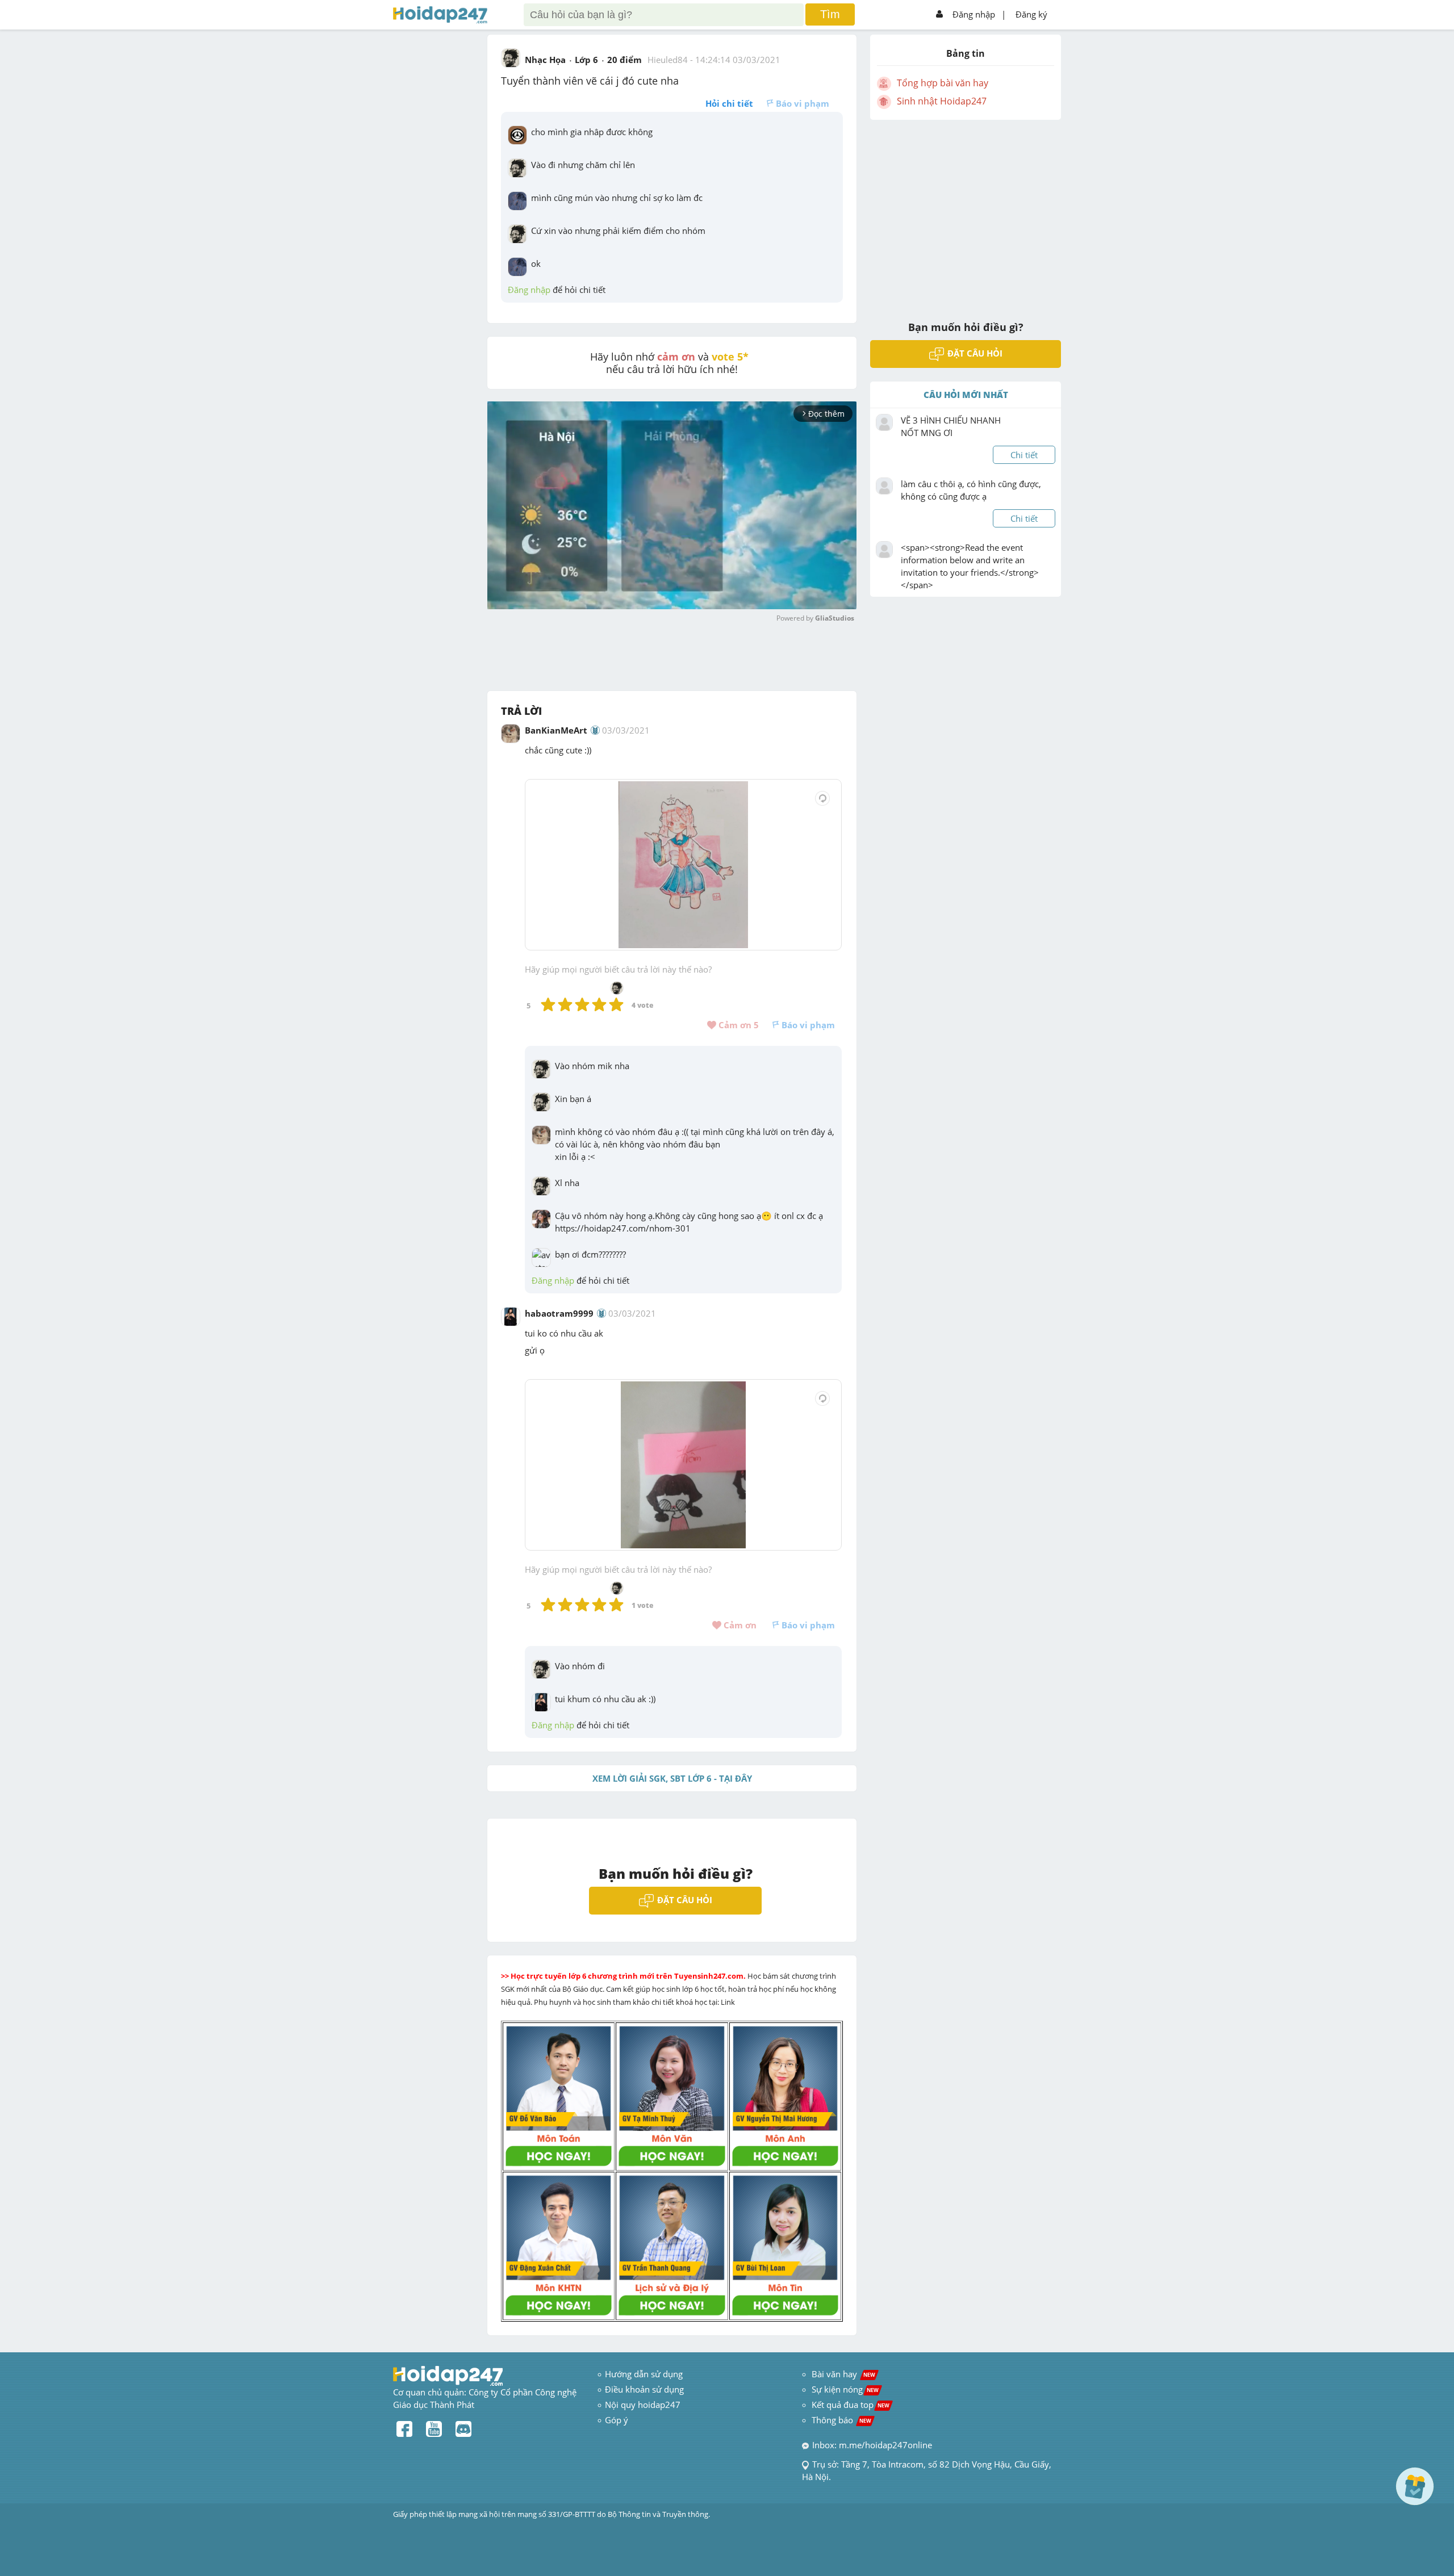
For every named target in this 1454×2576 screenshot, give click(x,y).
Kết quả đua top (851, 2405)
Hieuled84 (668, 60)
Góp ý (617, 2420)
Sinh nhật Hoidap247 (942, 101)
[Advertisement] (966, 213)
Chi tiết (1024, 455)
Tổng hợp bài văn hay (943, 83)
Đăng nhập (974, 14)
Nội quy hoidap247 (643, 2405)
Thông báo (841, 2420)
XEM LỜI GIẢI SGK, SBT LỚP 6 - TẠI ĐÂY (672, 1778)
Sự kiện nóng (845, 2389)
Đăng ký (1031, 14)
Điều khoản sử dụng (644, 2389)
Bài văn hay (842, 2374)
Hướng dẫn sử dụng (644, 2374)
